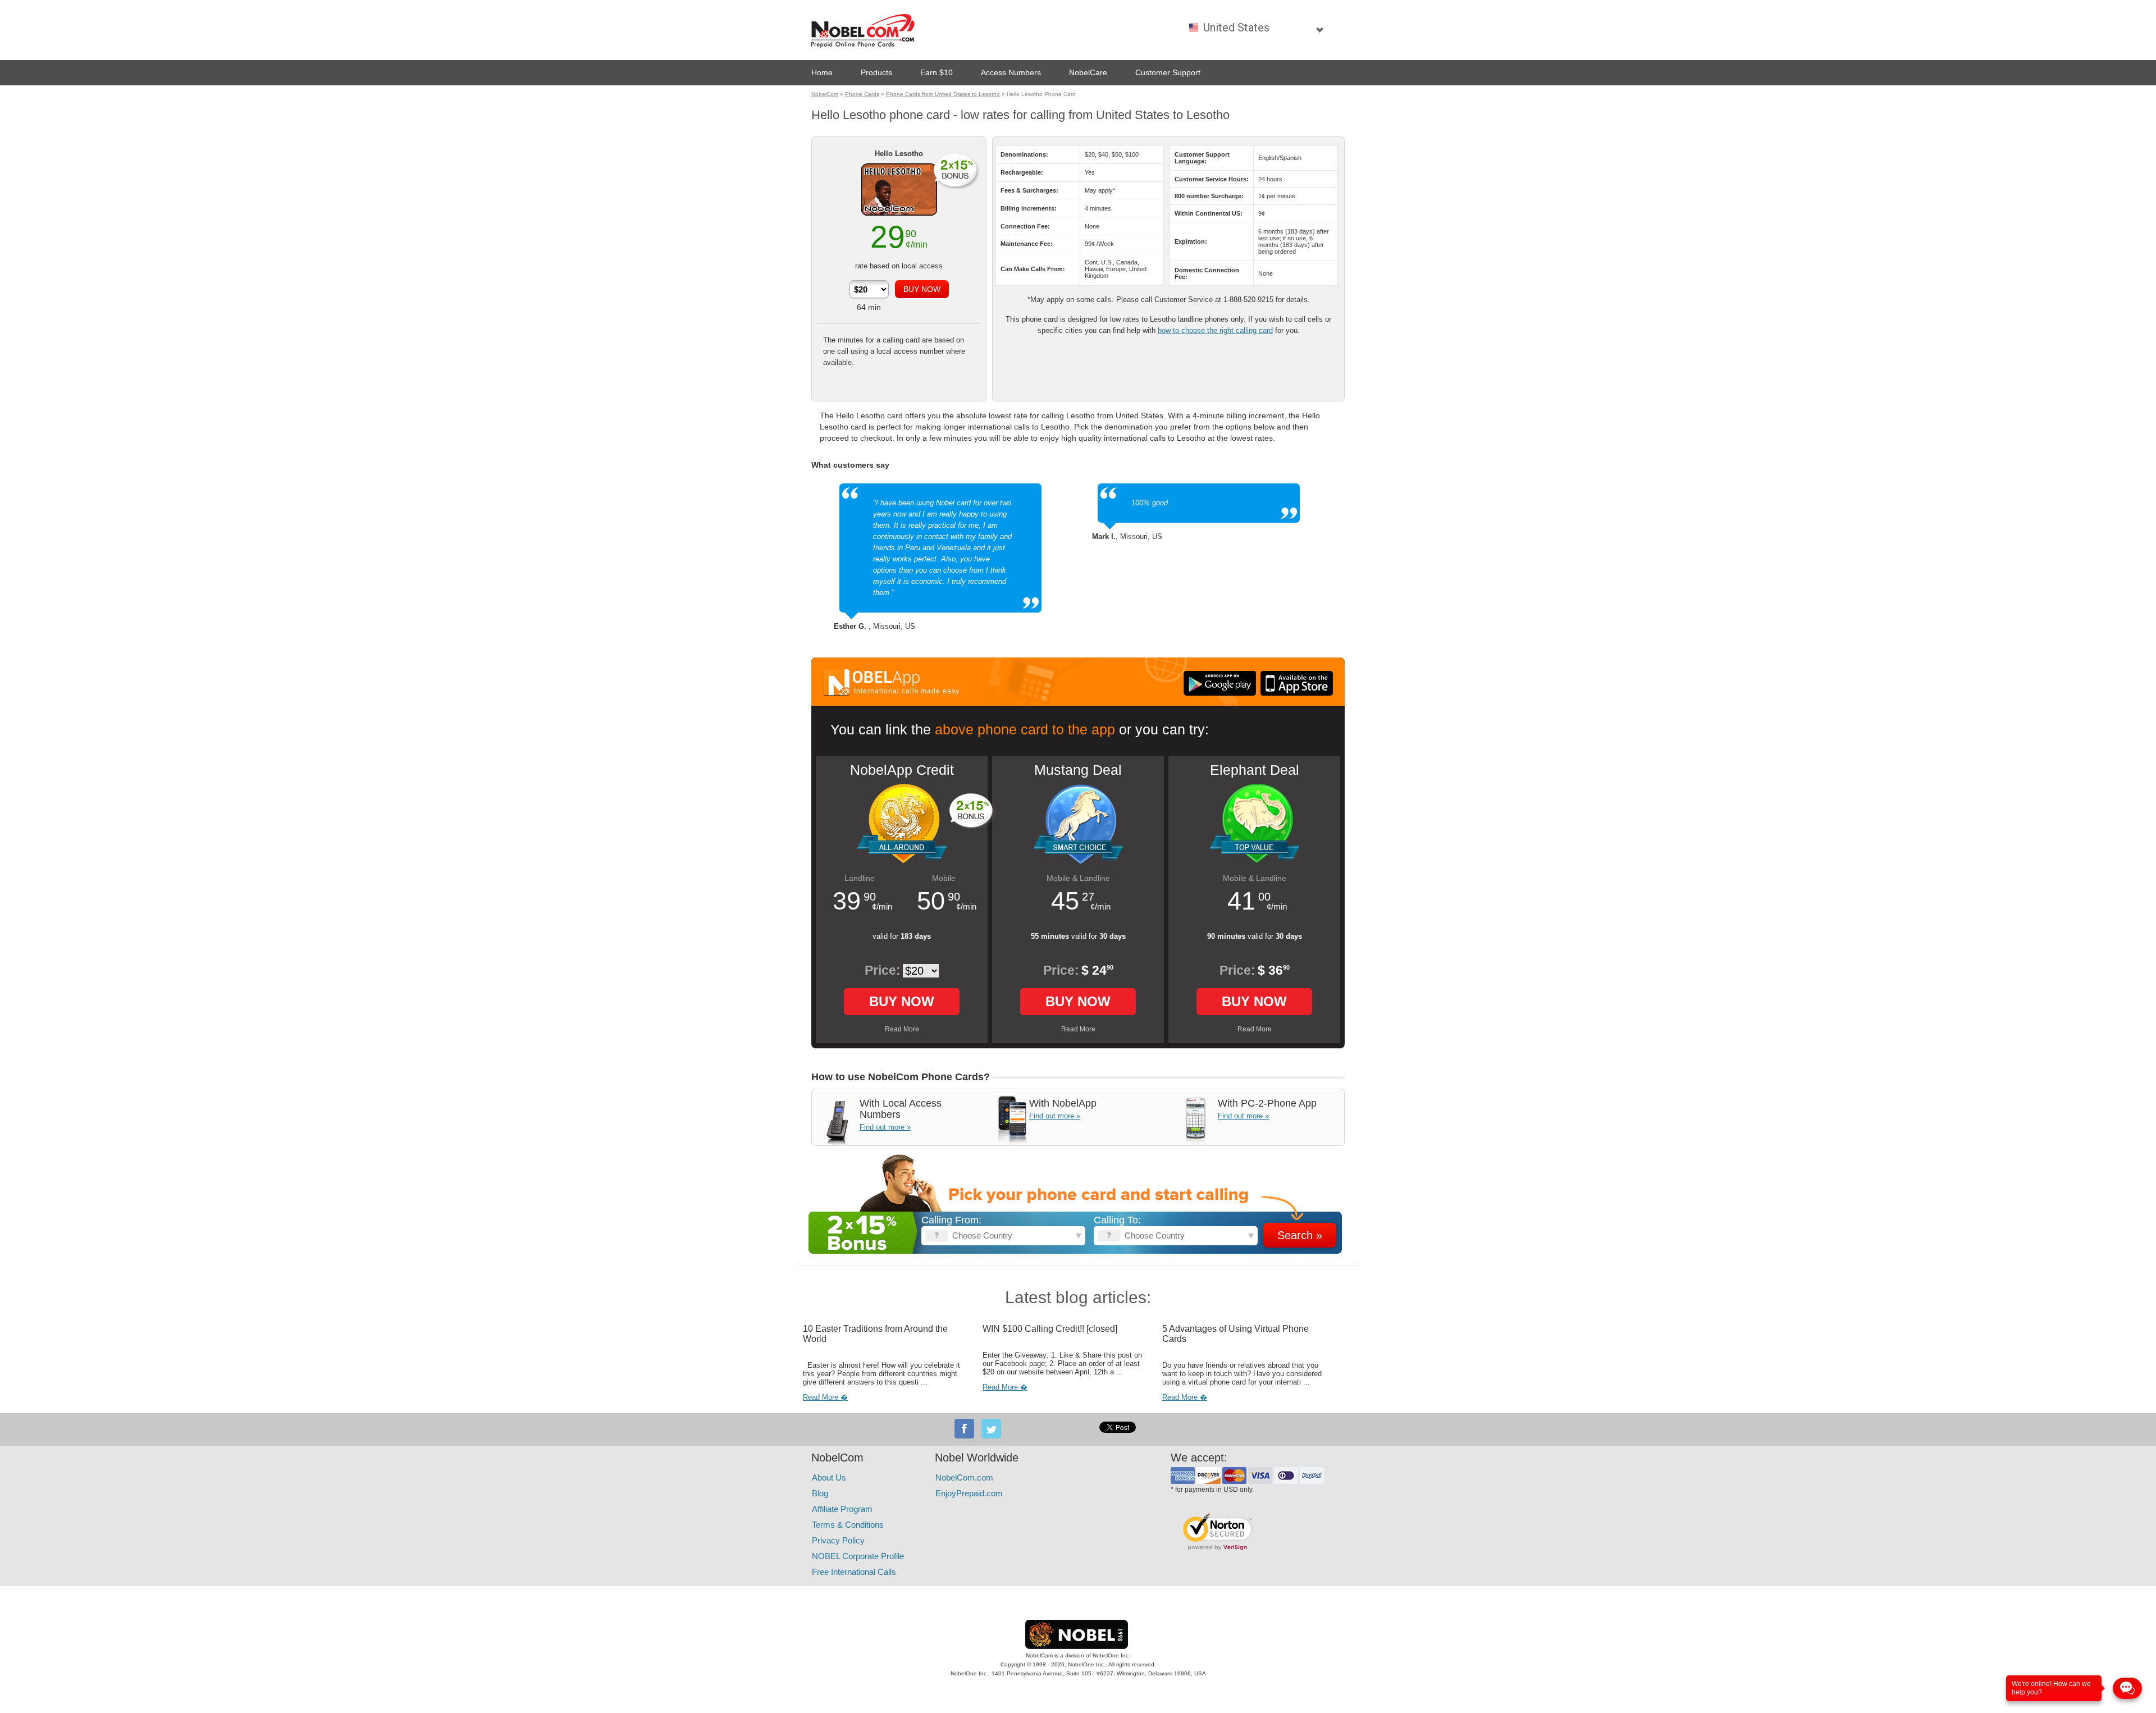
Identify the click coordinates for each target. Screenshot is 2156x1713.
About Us (829, 1477)
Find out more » (885, 1127)
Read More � (825, 1397)
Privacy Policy (838, 1540)
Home (822, 72)
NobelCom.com (964, 1477)
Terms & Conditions (848, 1525)
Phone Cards (862, 94)
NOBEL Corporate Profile (858, 1556)
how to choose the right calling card (1215, 330)
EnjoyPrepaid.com (969, 1493)
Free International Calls (854, 1572)
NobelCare (1088, 72)
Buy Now (902, 1001)
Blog (820, 1493)
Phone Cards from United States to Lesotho (943, 94)
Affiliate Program (842, 1509)
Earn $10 (937, 72)
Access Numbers (1011, 72)
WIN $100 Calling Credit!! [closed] (1050, 1329)
